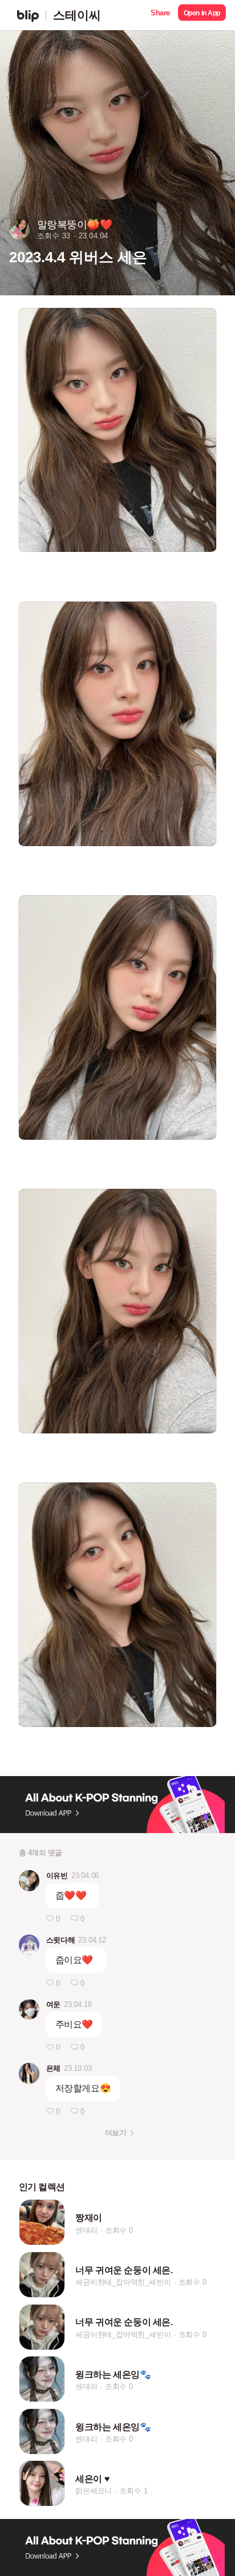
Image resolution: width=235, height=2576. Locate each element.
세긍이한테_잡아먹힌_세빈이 (123, 2282)
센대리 (86, 2230)
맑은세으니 (94, 2491)
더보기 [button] (116, 2133)
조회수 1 (133, 2491)
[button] (160, 15)
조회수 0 (119, 2230)
